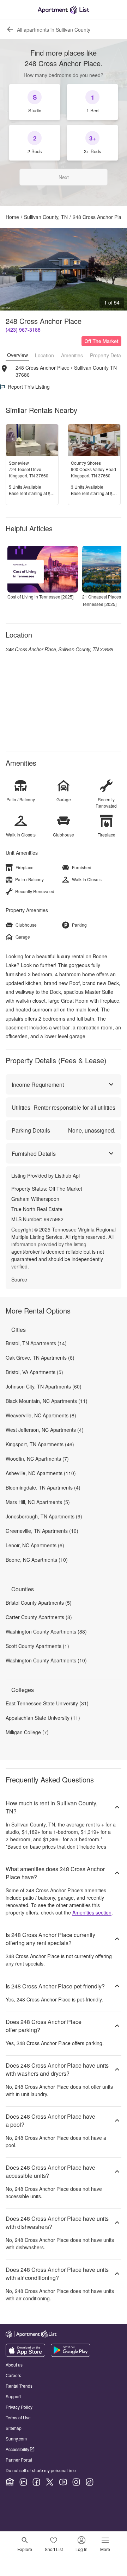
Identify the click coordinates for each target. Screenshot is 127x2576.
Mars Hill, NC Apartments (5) (38, 1502)
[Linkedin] (23, 2482)
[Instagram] (76, 2482)
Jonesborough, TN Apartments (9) (44, 1516)
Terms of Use (18, 2417)
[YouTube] (63, 2482)
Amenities (72, 355)
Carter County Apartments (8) (39, 1617)
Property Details (108, 355)
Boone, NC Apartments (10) (37, 1560)
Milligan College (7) (27, 1732)
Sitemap (14, 2428)
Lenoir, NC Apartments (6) (35, 1545)
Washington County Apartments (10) (46, 1660)
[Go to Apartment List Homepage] (64, 10)
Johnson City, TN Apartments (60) (44, 1386)
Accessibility (17, 2449)
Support (13, 2396)
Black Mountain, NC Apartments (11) (47, 1401)
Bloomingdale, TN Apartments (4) (43, 1487)
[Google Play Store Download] (71, 2355)
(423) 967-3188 (23, 330)
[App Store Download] (25, 2355)
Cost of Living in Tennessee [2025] (40, 597)
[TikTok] (90, 2482)
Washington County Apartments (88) (46, 1631)
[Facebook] (36, 2482)
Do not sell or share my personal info (41, 2470)
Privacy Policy (19, 2407)
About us (14, 2365)
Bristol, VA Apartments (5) (34, 1372)
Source (19, 1279)
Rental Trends (19, 2386)
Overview (17, 355)
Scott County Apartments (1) (37, 1646)
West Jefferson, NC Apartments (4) (45, 1430)
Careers (13, 2375)
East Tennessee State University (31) (47, 1703)
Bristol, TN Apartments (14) (36, 1343)
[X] (50, 2482)
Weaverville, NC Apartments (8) (41, 1415)
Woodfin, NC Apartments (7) (37, 1459)
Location (44, 355)
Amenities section (92, 1912)
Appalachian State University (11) (43, 1718)
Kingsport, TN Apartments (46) (40, 1444)
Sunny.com (16, 2439)
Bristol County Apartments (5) (39, 1603)
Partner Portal (19, 2460)
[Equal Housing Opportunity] (10, 2482)
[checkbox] (35, 102)
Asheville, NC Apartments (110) (41, 1473)
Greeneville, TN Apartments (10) (42, 1531)
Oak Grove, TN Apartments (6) (40, 1358)
